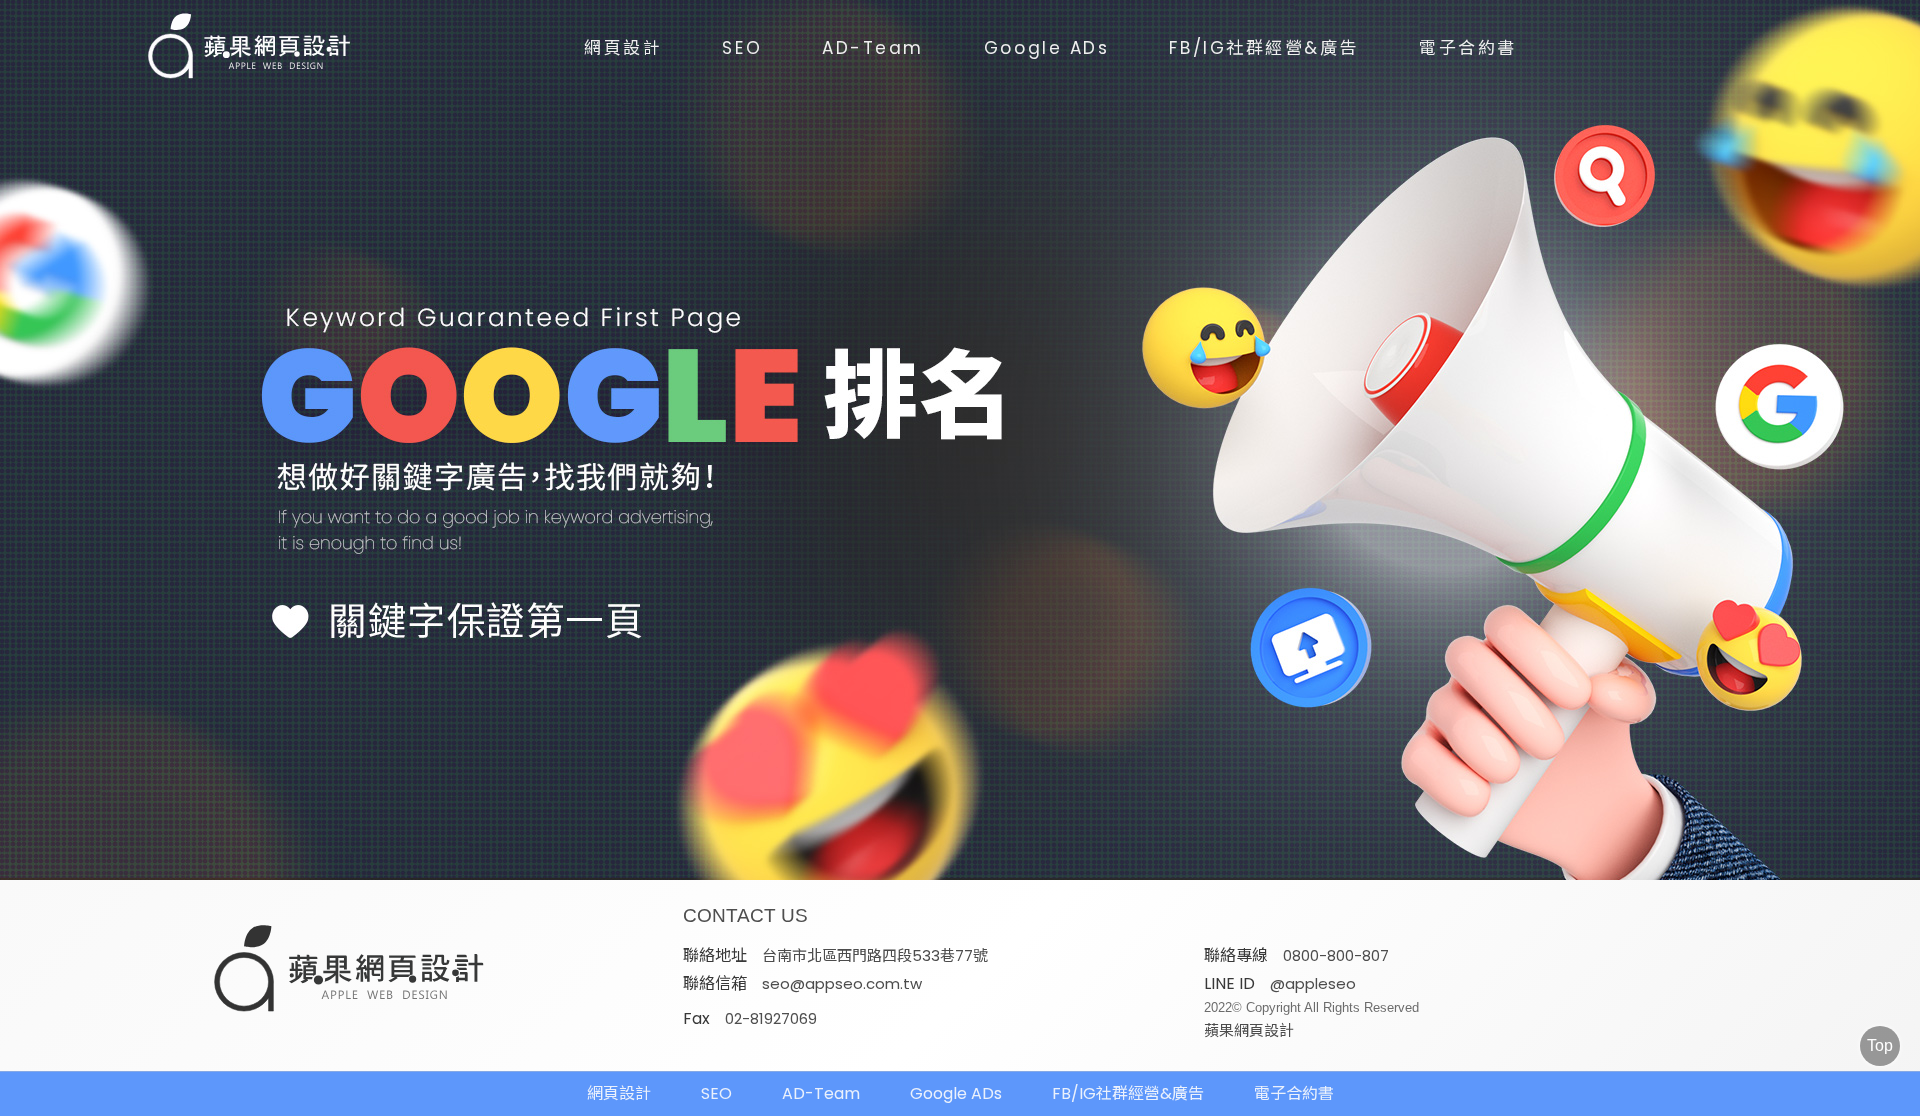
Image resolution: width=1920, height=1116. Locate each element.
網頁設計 (623, 48)
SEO (742, 48)
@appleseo (1313, 983)
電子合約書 (1468, 48)
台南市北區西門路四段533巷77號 (875, 955)
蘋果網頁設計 (1249, 1030)
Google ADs (1047, 48)
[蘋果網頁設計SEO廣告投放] (235, 47)
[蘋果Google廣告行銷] (350, 971)
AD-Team (873, 48)
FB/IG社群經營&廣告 (1264, 48)
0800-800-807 (1336, 955)
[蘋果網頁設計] (960, 440)
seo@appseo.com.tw (842, 983)
